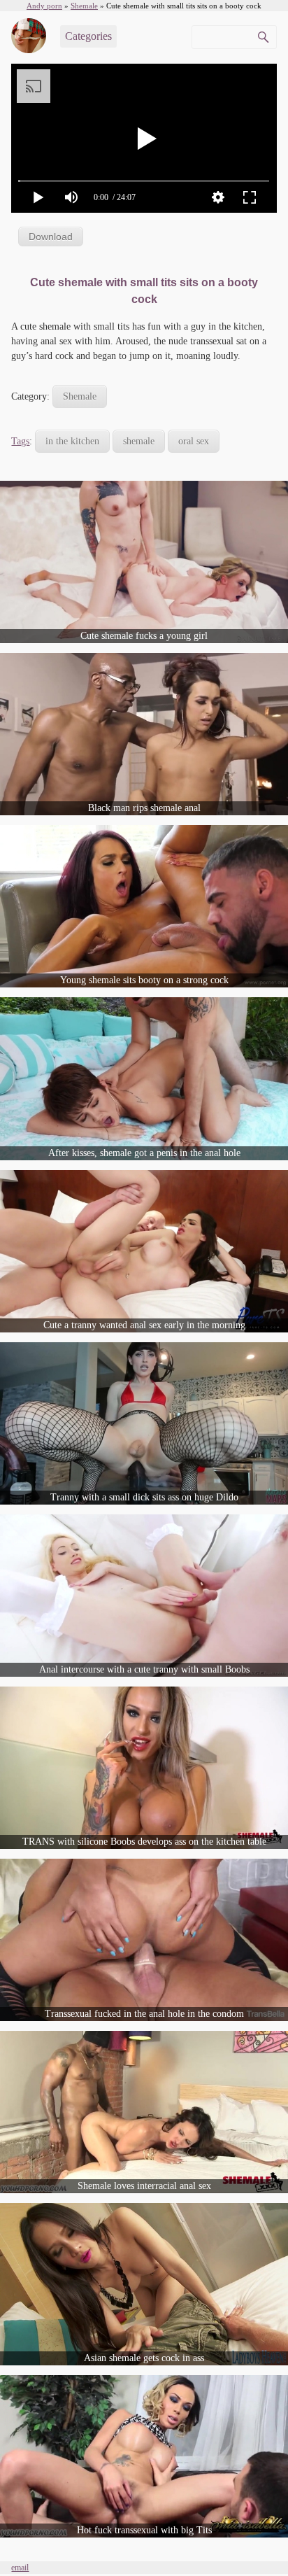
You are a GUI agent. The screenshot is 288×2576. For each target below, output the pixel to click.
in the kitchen (72, 441)
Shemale (80, 396)
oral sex (194, 441)
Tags (20, 441)
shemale (139, 441)
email (20, 2568)
